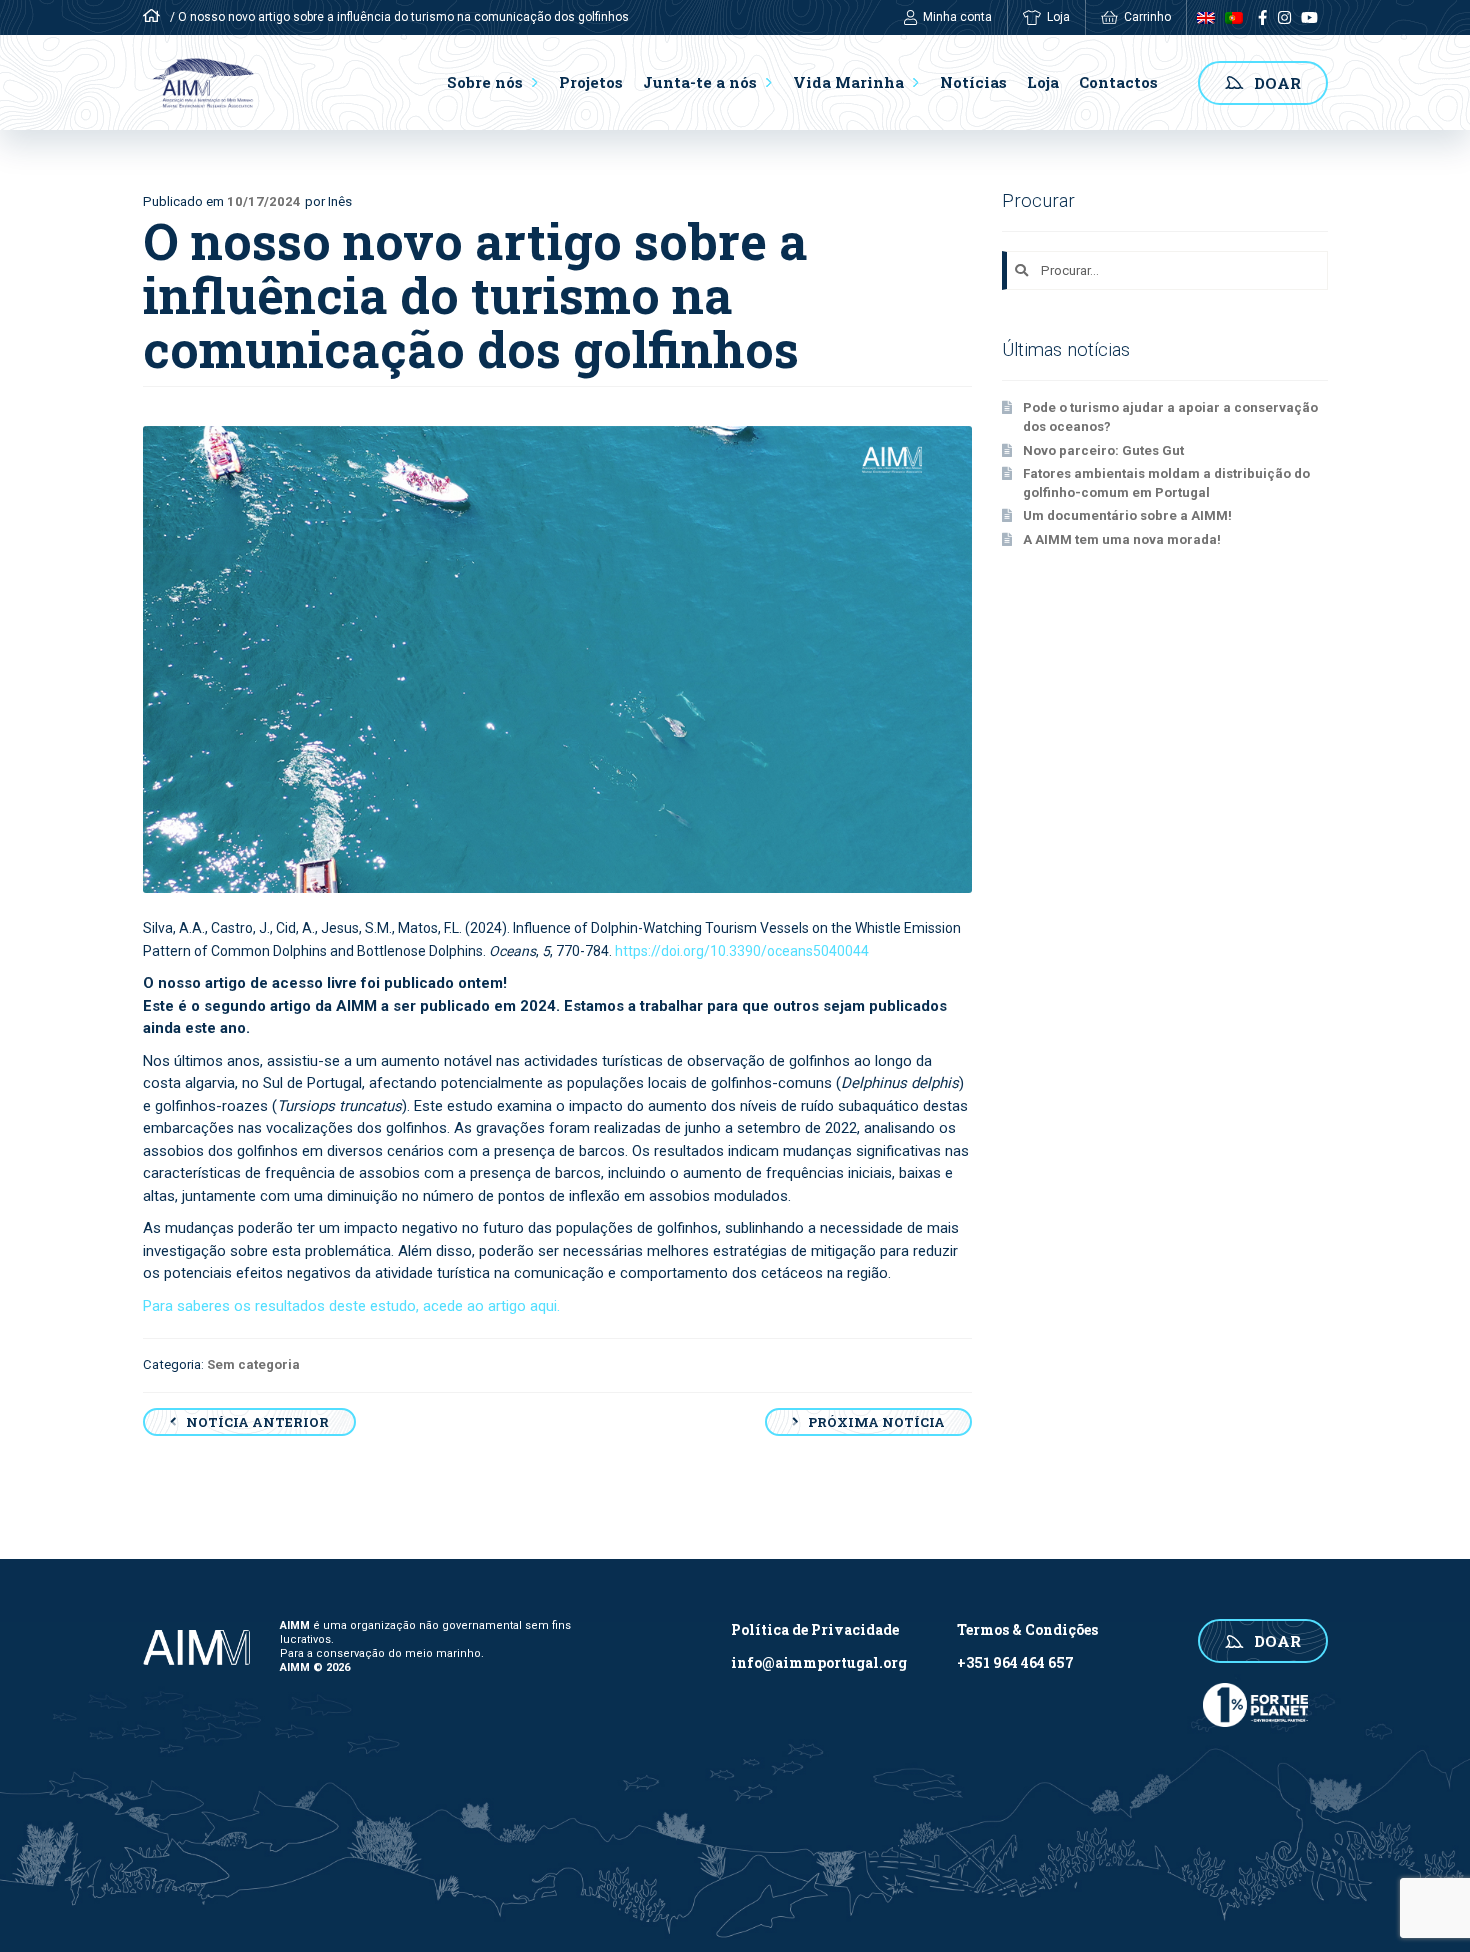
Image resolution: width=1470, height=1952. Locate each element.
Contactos (1118, 82)
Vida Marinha (848, 82)
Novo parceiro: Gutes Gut (1105, 450)
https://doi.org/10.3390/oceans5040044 (742, 951)
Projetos (591, 82)
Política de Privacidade (815, 1629)
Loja (1058, 17)
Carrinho (1147, 17)
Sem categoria (253, 1364)
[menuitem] (1201, 17)
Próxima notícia (876, 1422)
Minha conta (957, 17)
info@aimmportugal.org (819, 1662)
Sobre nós (485, 82)
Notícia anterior (257, 1422)
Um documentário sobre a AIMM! (1127, 515)
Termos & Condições (1027, 1629)
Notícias (973, 82)
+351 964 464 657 (1015, 1662)
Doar (1277, 83)
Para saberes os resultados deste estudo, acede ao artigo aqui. (351, 1306)
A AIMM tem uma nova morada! (1122, 539)
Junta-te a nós (700, 82)
